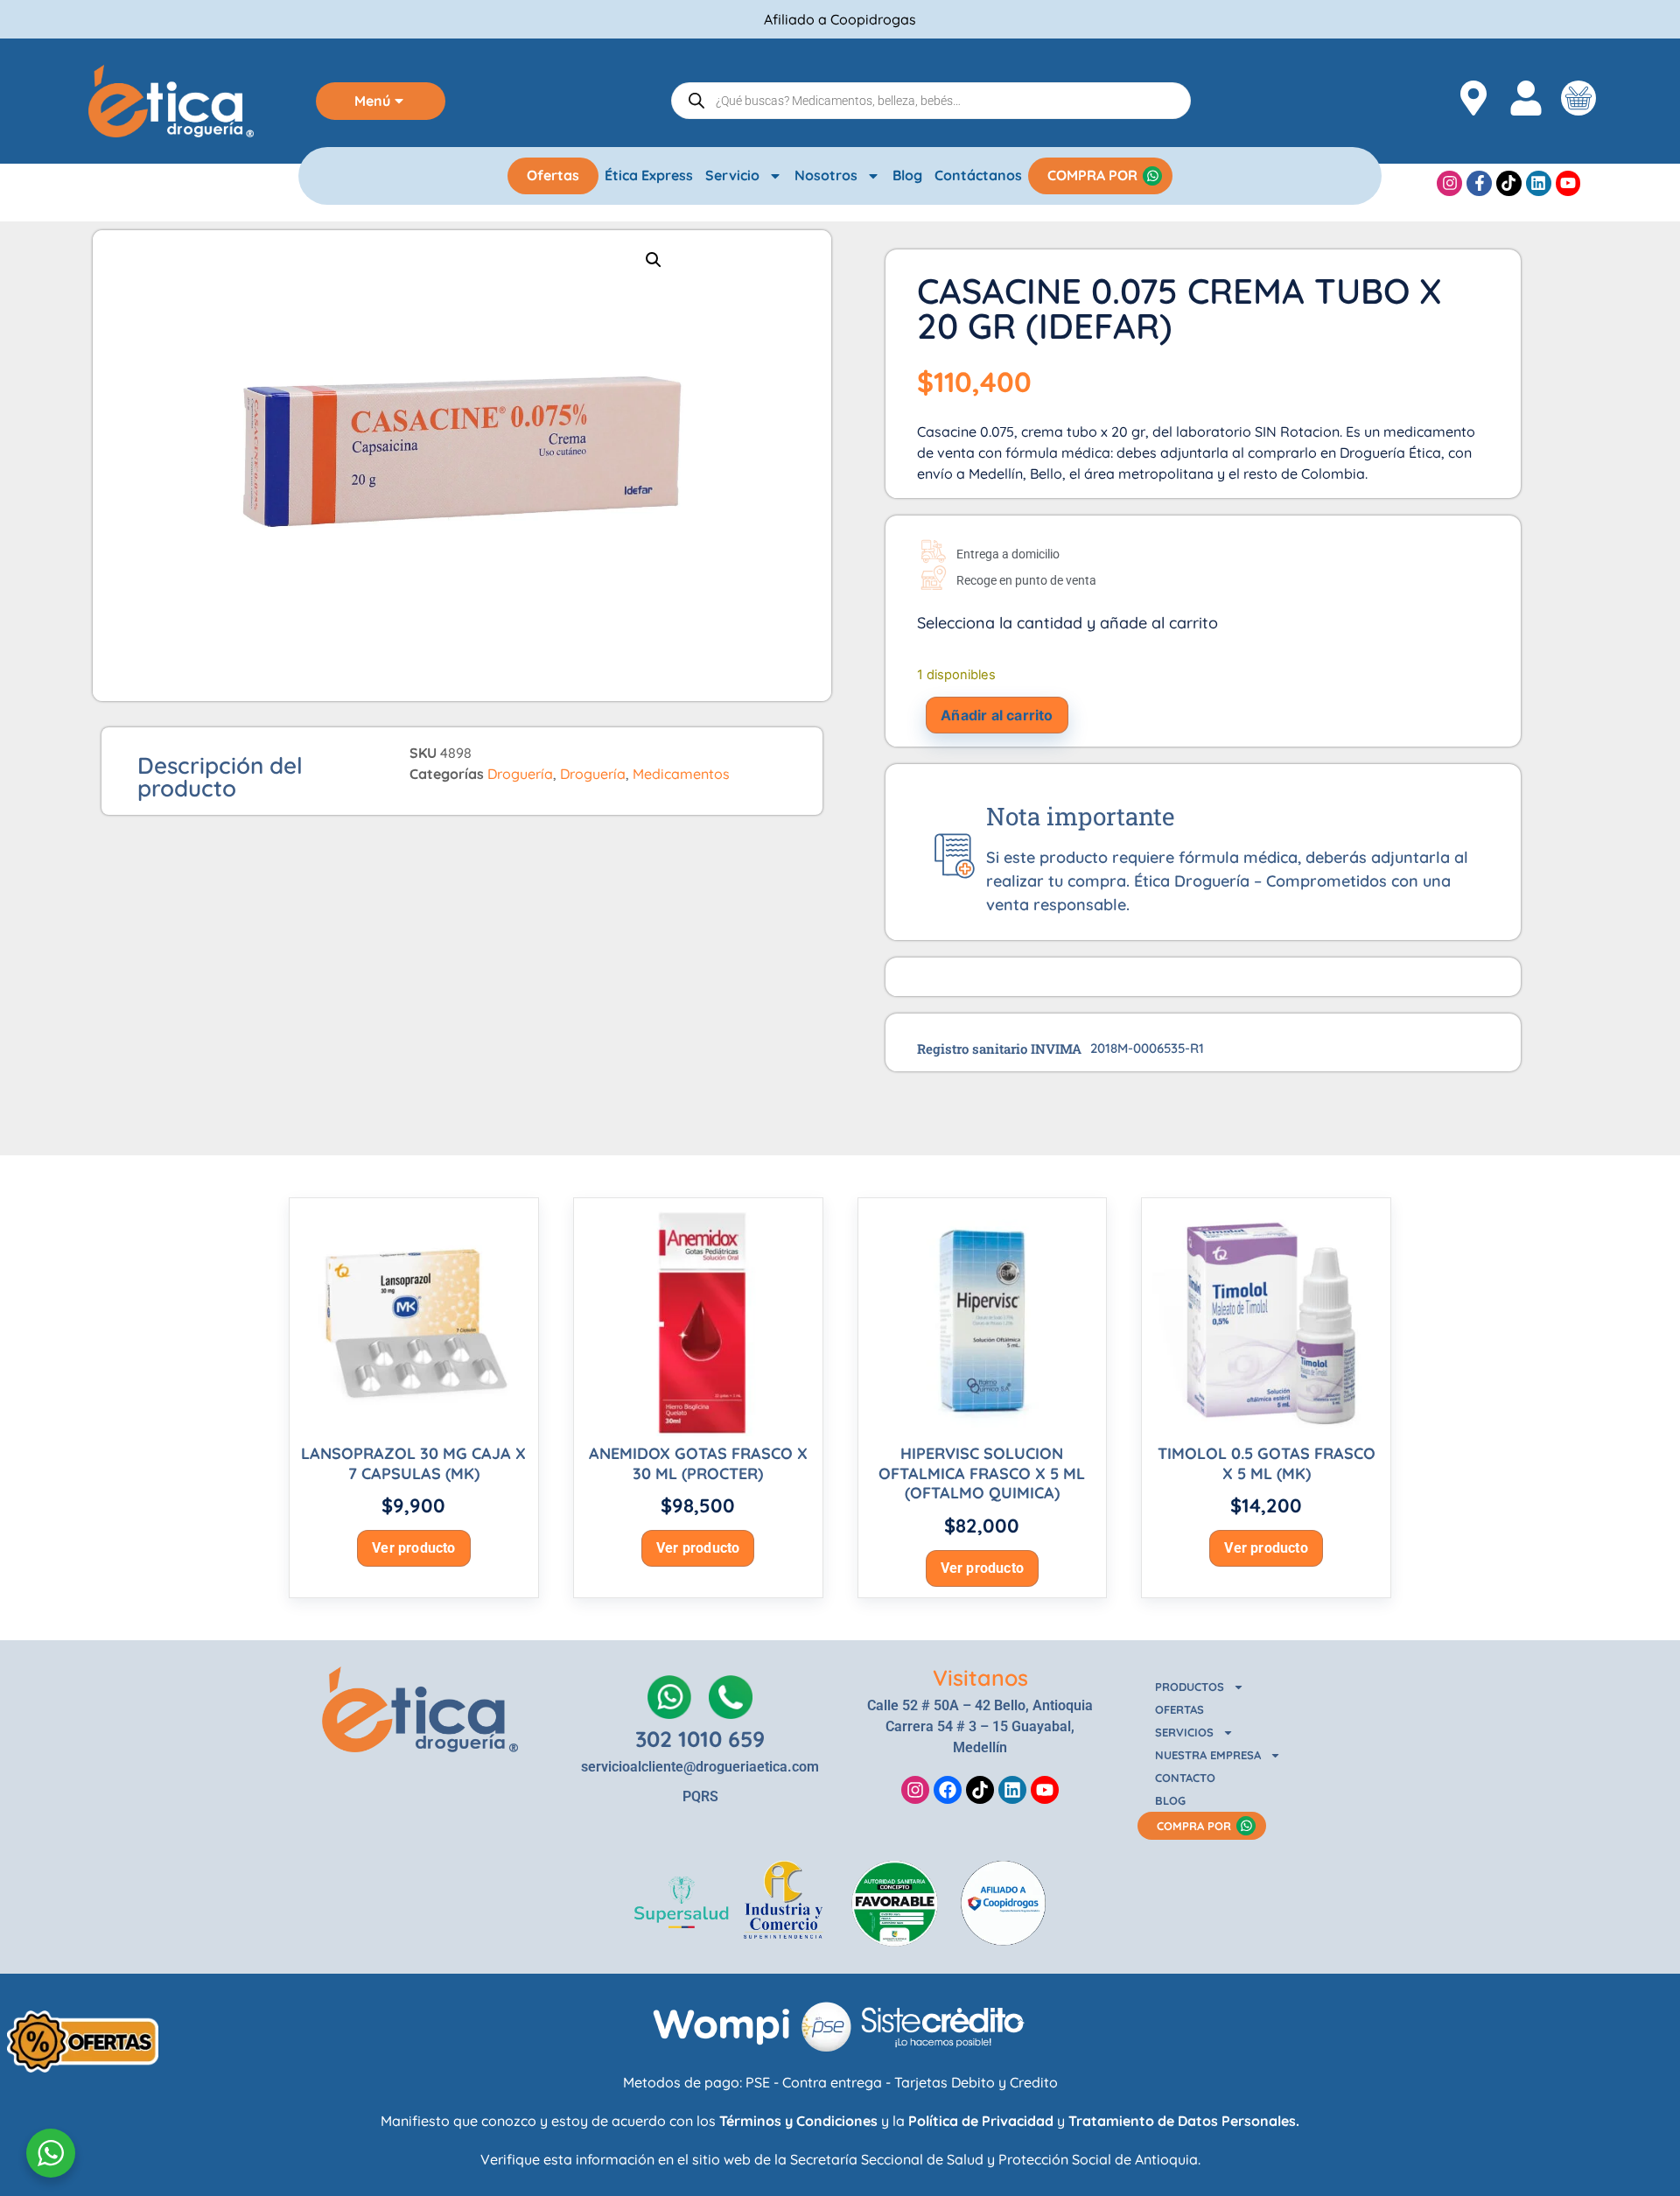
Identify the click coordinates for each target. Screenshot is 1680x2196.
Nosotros (826, 175)
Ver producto (413, 1548)
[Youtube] (1568, 183)
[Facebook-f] (1479, 183)
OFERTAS (1179, 1709)
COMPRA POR (1092, 175)
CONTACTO (1185, 1778)
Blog (907, 175)
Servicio (732, 175)
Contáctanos (978, 175)
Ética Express (649, 175)
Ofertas (553, 175)
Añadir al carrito (997, 715)
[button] (654, 260)
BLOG (1170, 1800)
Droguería (520, 774)
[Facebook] (948, 1790)
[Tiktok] (1509, 183)
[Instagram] (1449, 183)
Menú (372, 101)
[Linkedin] (1539, 183)
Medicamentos (681, 774)
